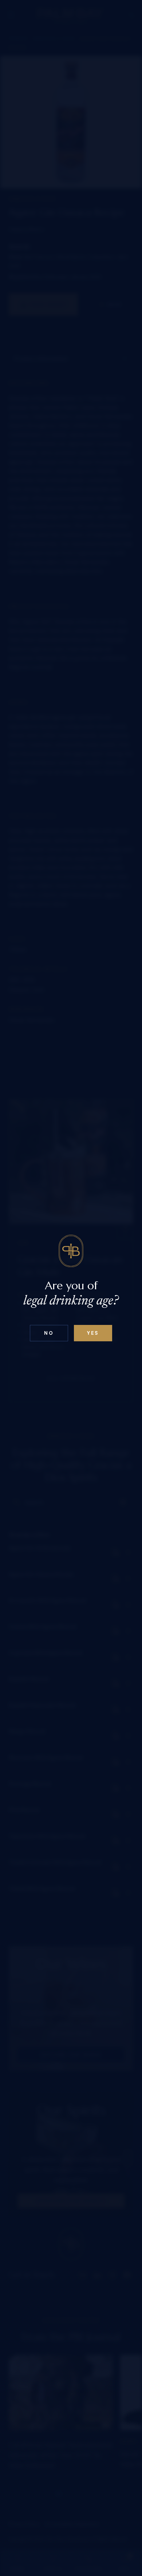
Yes (93, 1333)
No (49, 1333)
